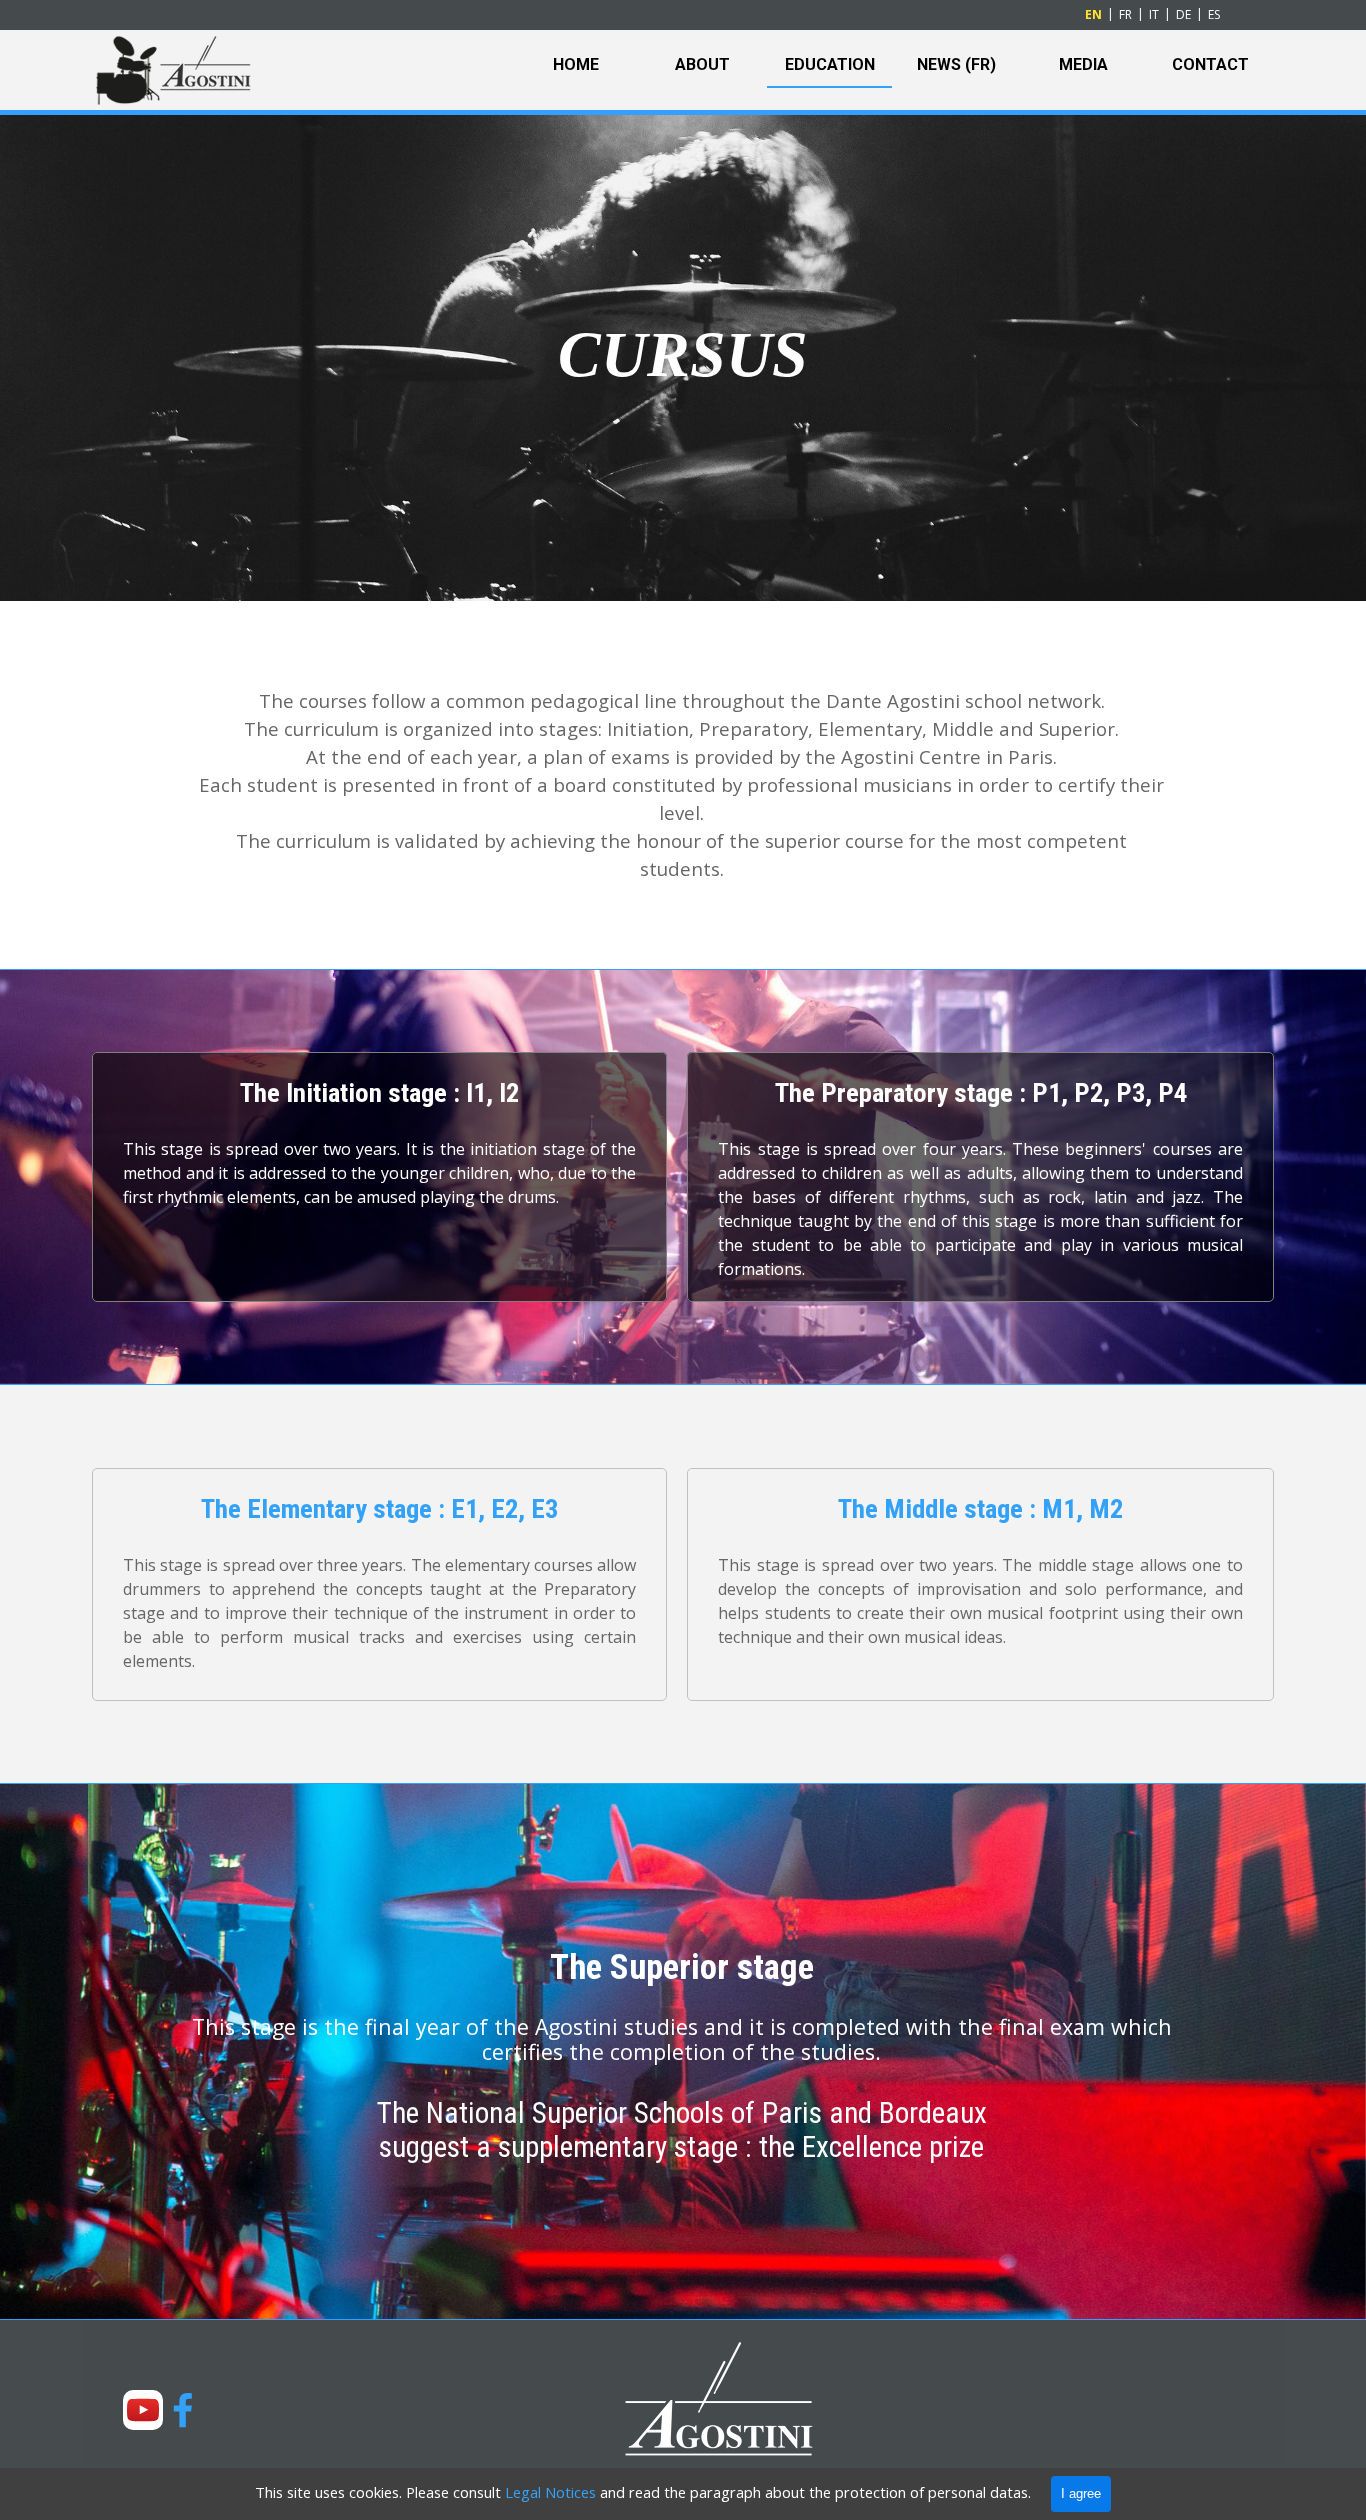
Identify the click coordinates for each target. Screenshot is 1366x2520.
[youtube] (143, 2410)
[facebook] (183, 2410)
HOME (576, 64)
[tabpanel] (683, 355)
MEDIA (1083, 64)
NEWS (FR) (956, 64)
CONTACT (1210, 64)
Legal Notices (550, 2492)
